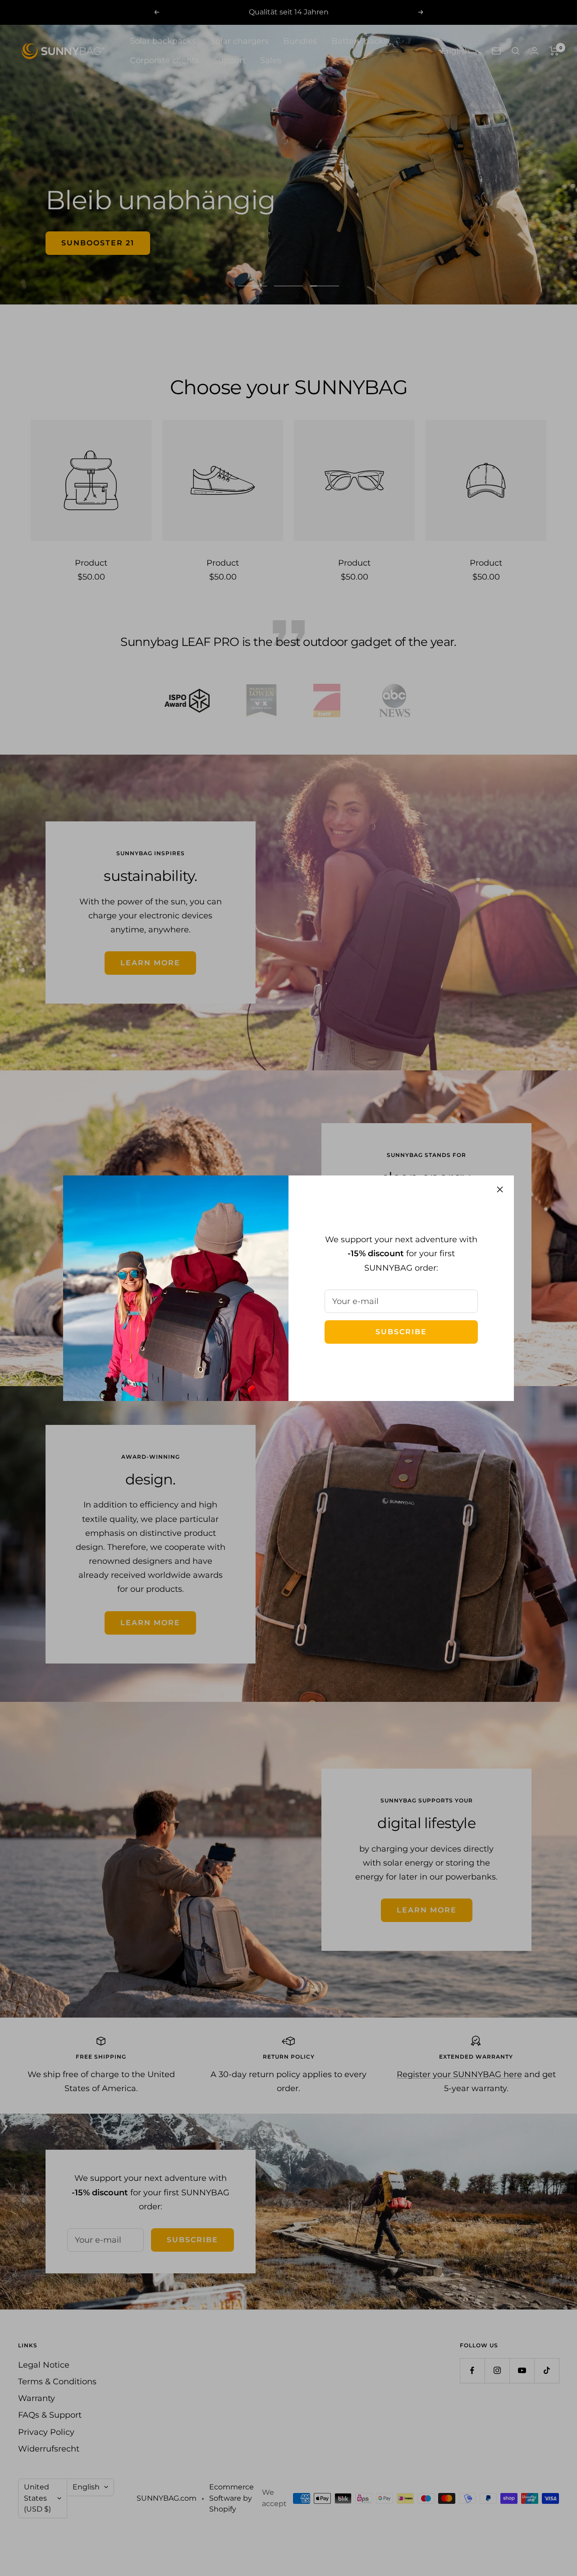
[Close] (500, 1189)
